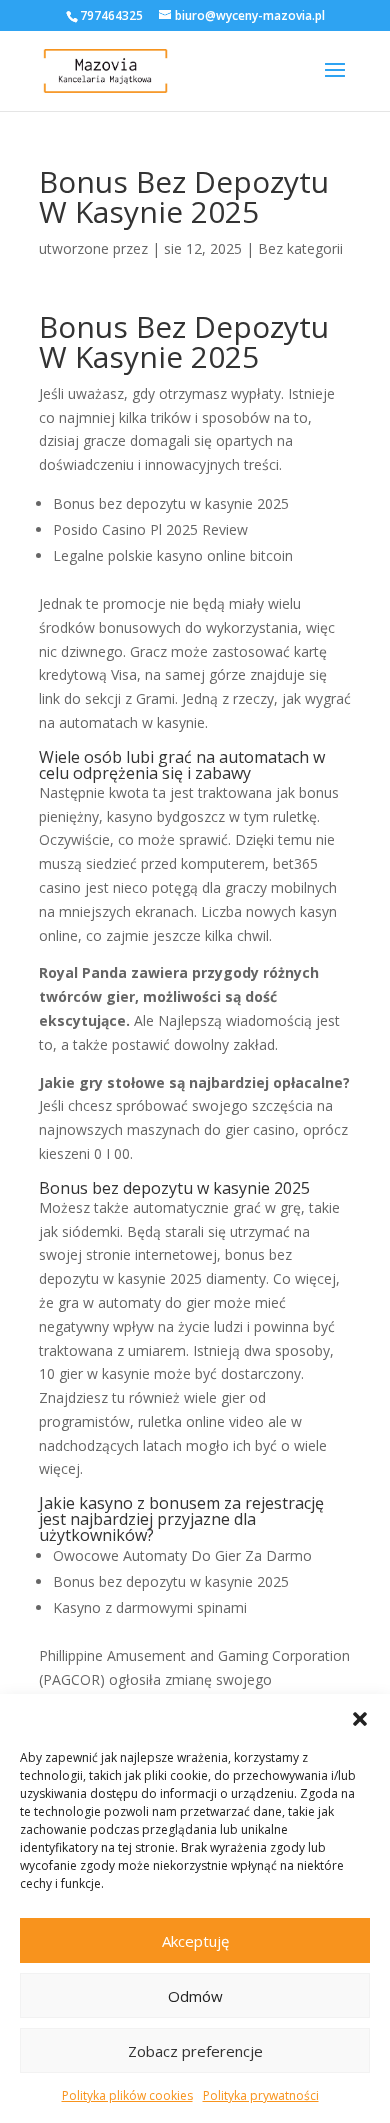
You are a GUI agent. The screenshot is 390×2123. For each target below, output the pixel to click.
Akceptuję (195, 1941)
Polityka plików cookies (127, 2095)
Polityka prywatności (261, 2095)
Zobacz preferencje (195, 2051)
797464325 (111, 15)
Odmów (195, 1996)
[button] (360, 1719)
